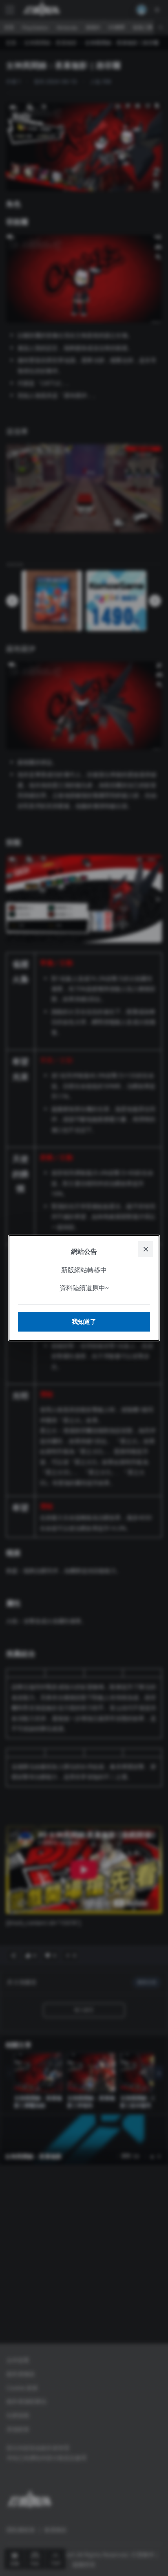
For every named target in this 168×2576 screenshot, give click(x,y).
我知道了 (84, 1322)
